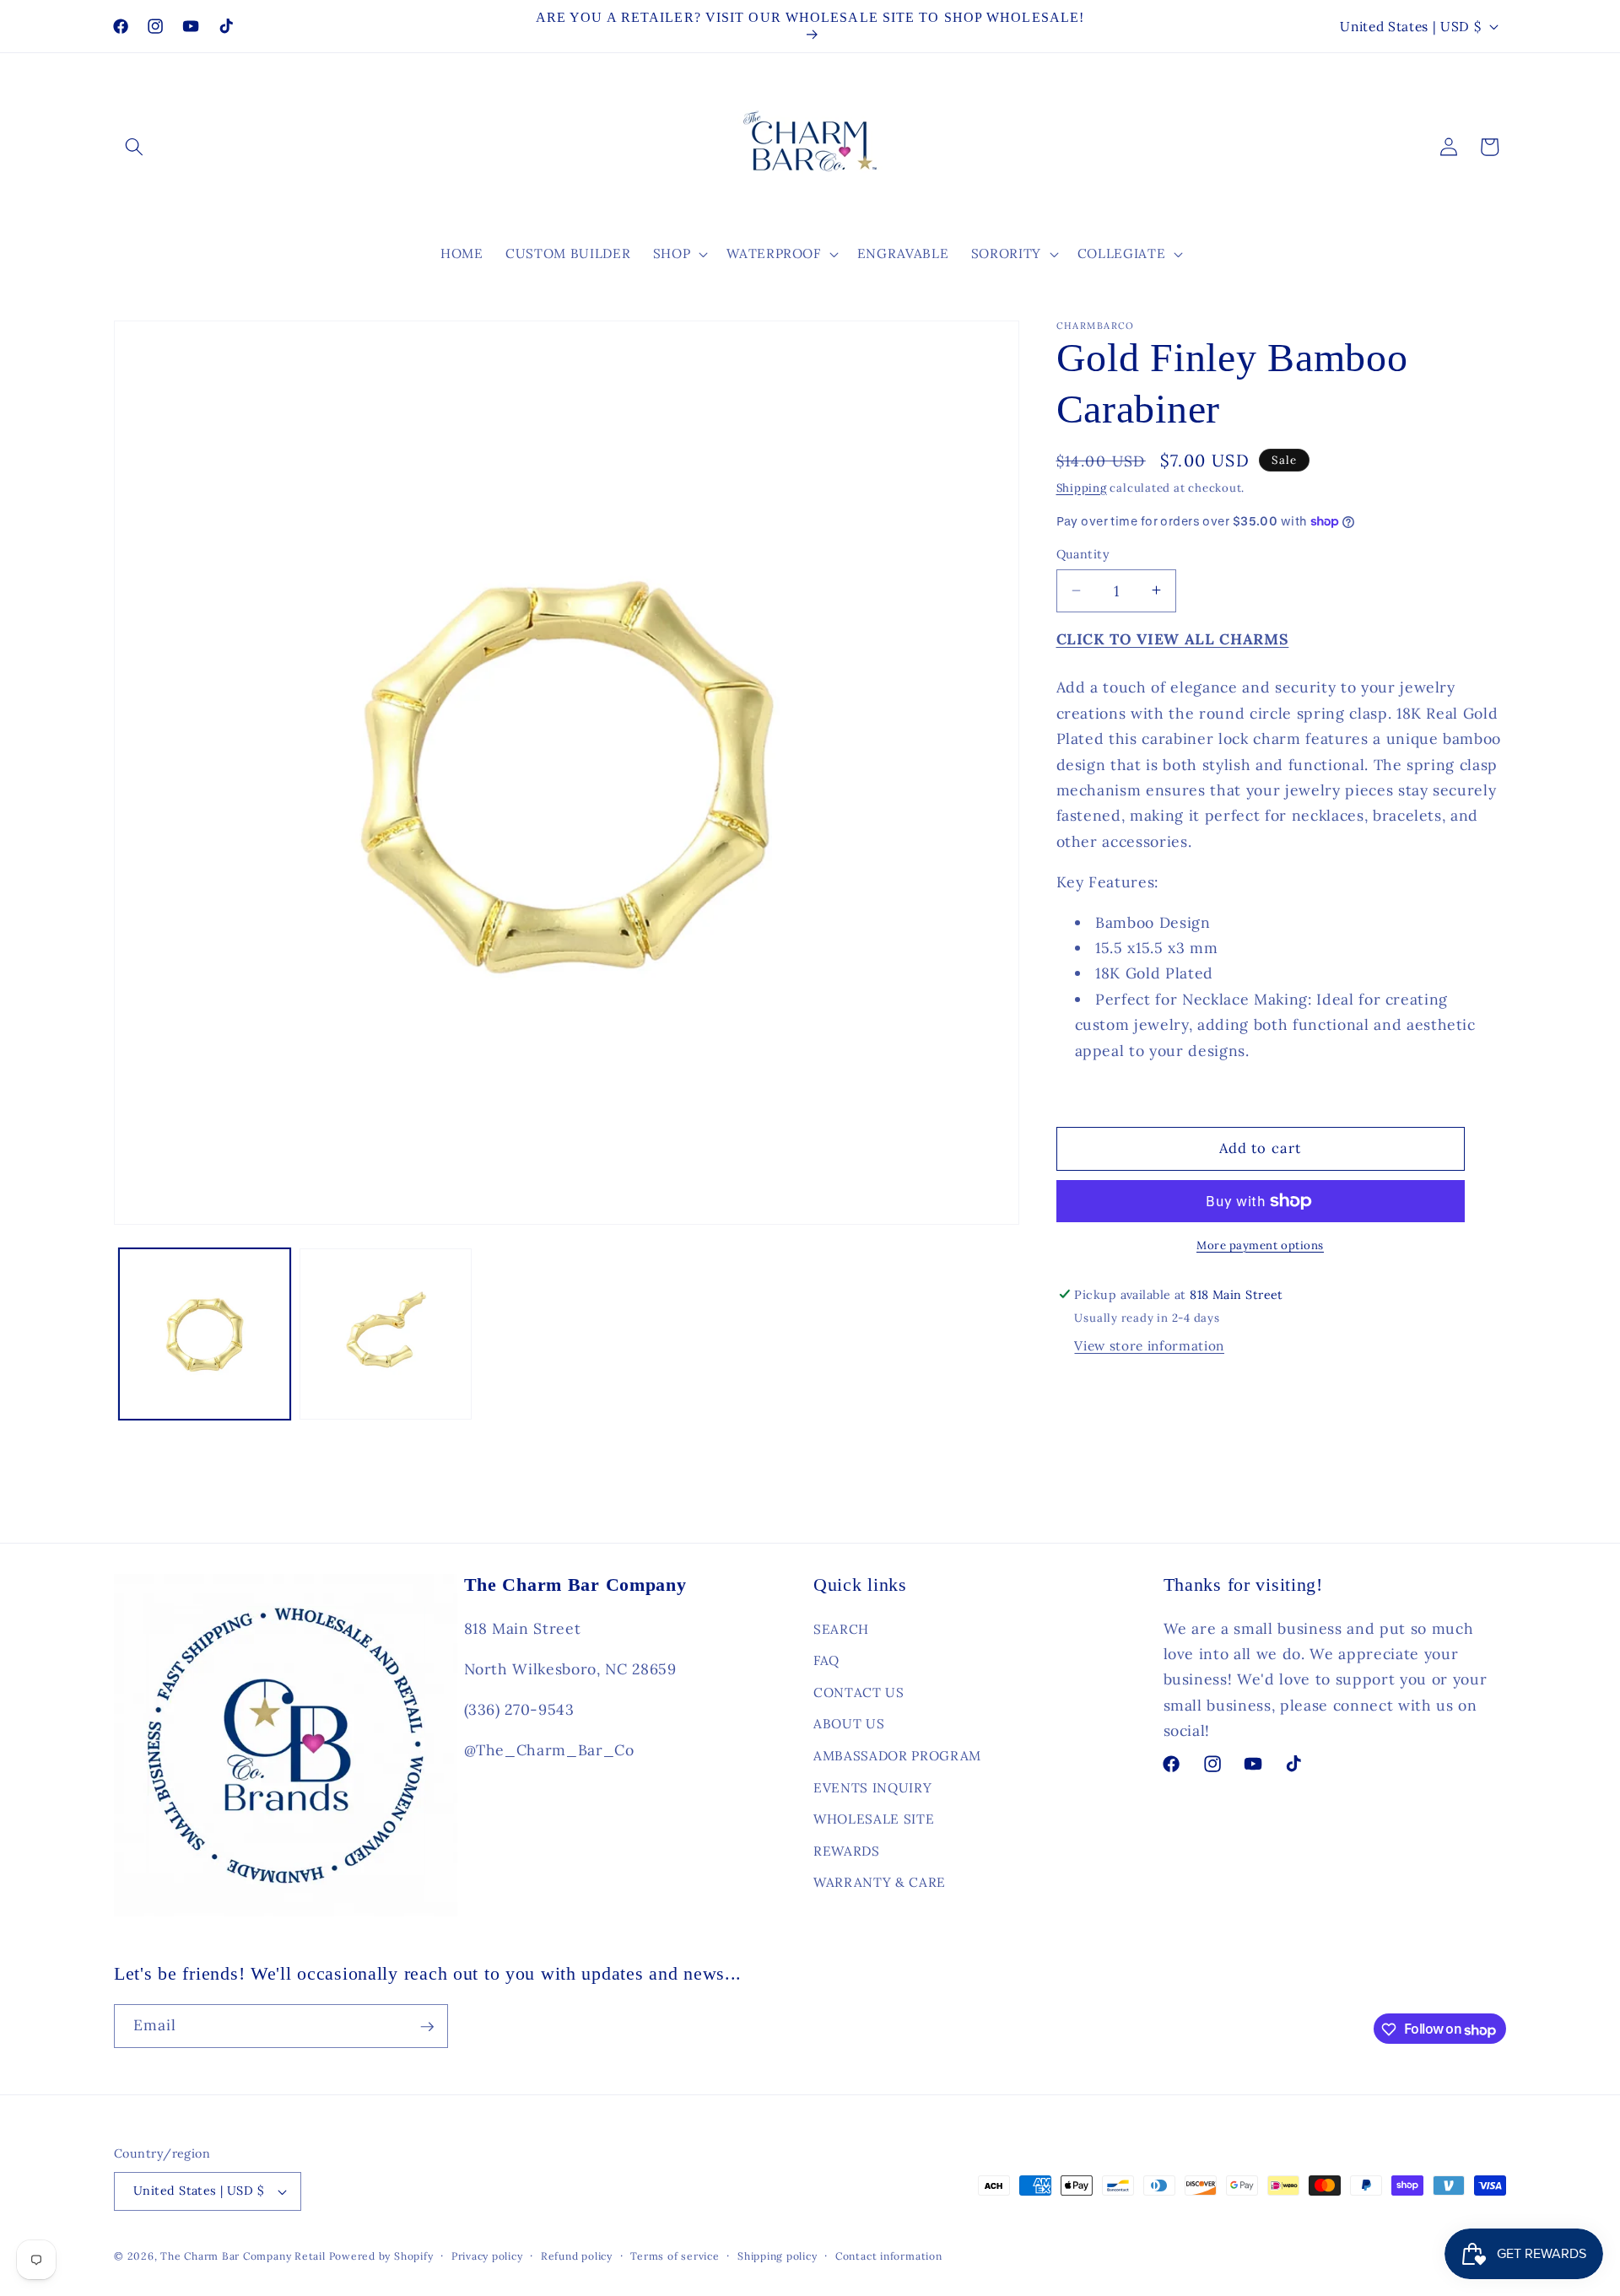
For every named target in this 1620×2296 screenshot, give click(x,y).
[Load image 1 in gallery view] (205, 1334)
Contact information (889, 2256)
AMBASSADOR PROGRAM (897, 1756)
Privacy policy (487, 2256)
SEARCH (841, 1628)
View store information (1149, 1346)
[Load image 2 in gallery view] (386, 1334)
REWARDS (847, 1851)
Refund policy (577, 2256)
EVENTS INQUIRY (872, 1787)
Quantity (1083, 554)
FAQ (826, 1660)
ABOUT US (849, 1724)
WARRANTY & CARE (880, 1882)
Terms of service (675, 2256)
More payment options (1260, 1245)
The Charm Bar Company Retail (243, 2256)
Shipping (1082, 487)
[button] (134, 147)
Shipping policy (778, 2256)
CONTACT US (859, 1692)
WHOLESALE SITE (874, 1819)
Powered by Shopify (381, 2256)
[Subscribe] (427, 2027)
